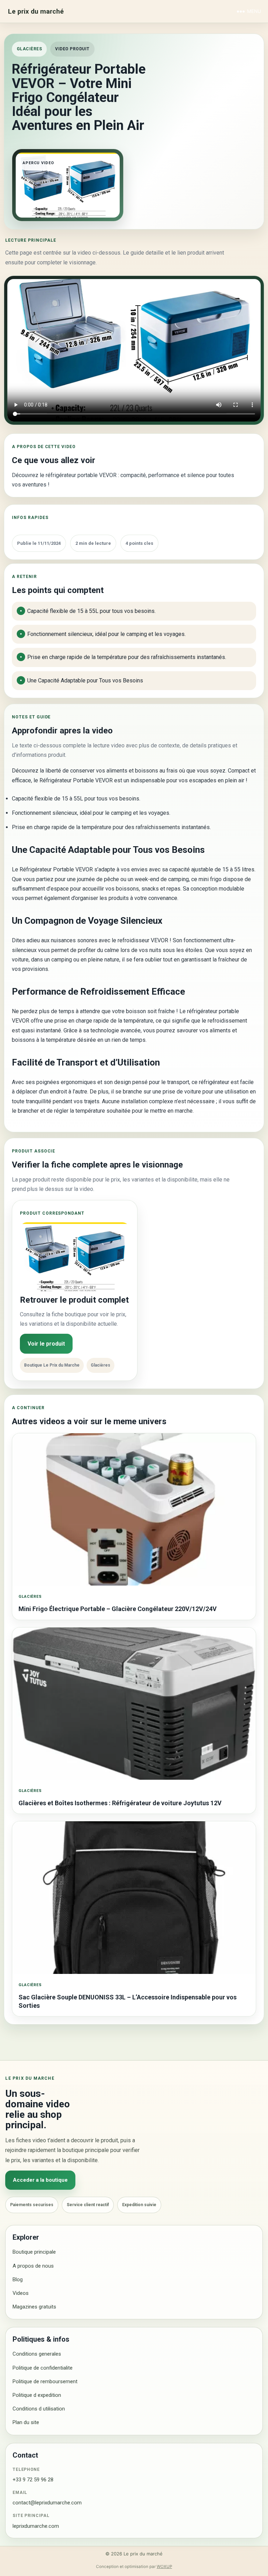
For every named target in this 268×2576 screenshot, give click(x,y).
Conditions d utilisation (39, 2409)
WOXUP (164, 2567)
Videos (21, 2293)
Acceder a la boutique (40, 2180)
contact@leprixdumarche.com (47, 2503)
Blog (18, 2279)
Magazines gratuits (34, 2307)
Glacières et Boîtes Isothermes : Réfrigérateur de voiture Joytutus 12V (120, 1803)
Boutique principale (34, 2252)
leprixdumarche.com (36, 2526)
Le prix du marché (36, 11)
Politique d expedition (37, 2395)
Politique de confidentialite (43, 2368)
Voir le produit (46, 1344)
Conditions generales (37, 2354)
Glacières (29, 49)
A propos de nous (33, 2266)
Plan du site (26, 2422)
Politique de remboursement (45, 2381)
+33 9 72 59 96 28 (33, 2480)
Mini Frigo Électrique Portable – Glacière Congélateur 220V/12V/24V (118, 1609)
